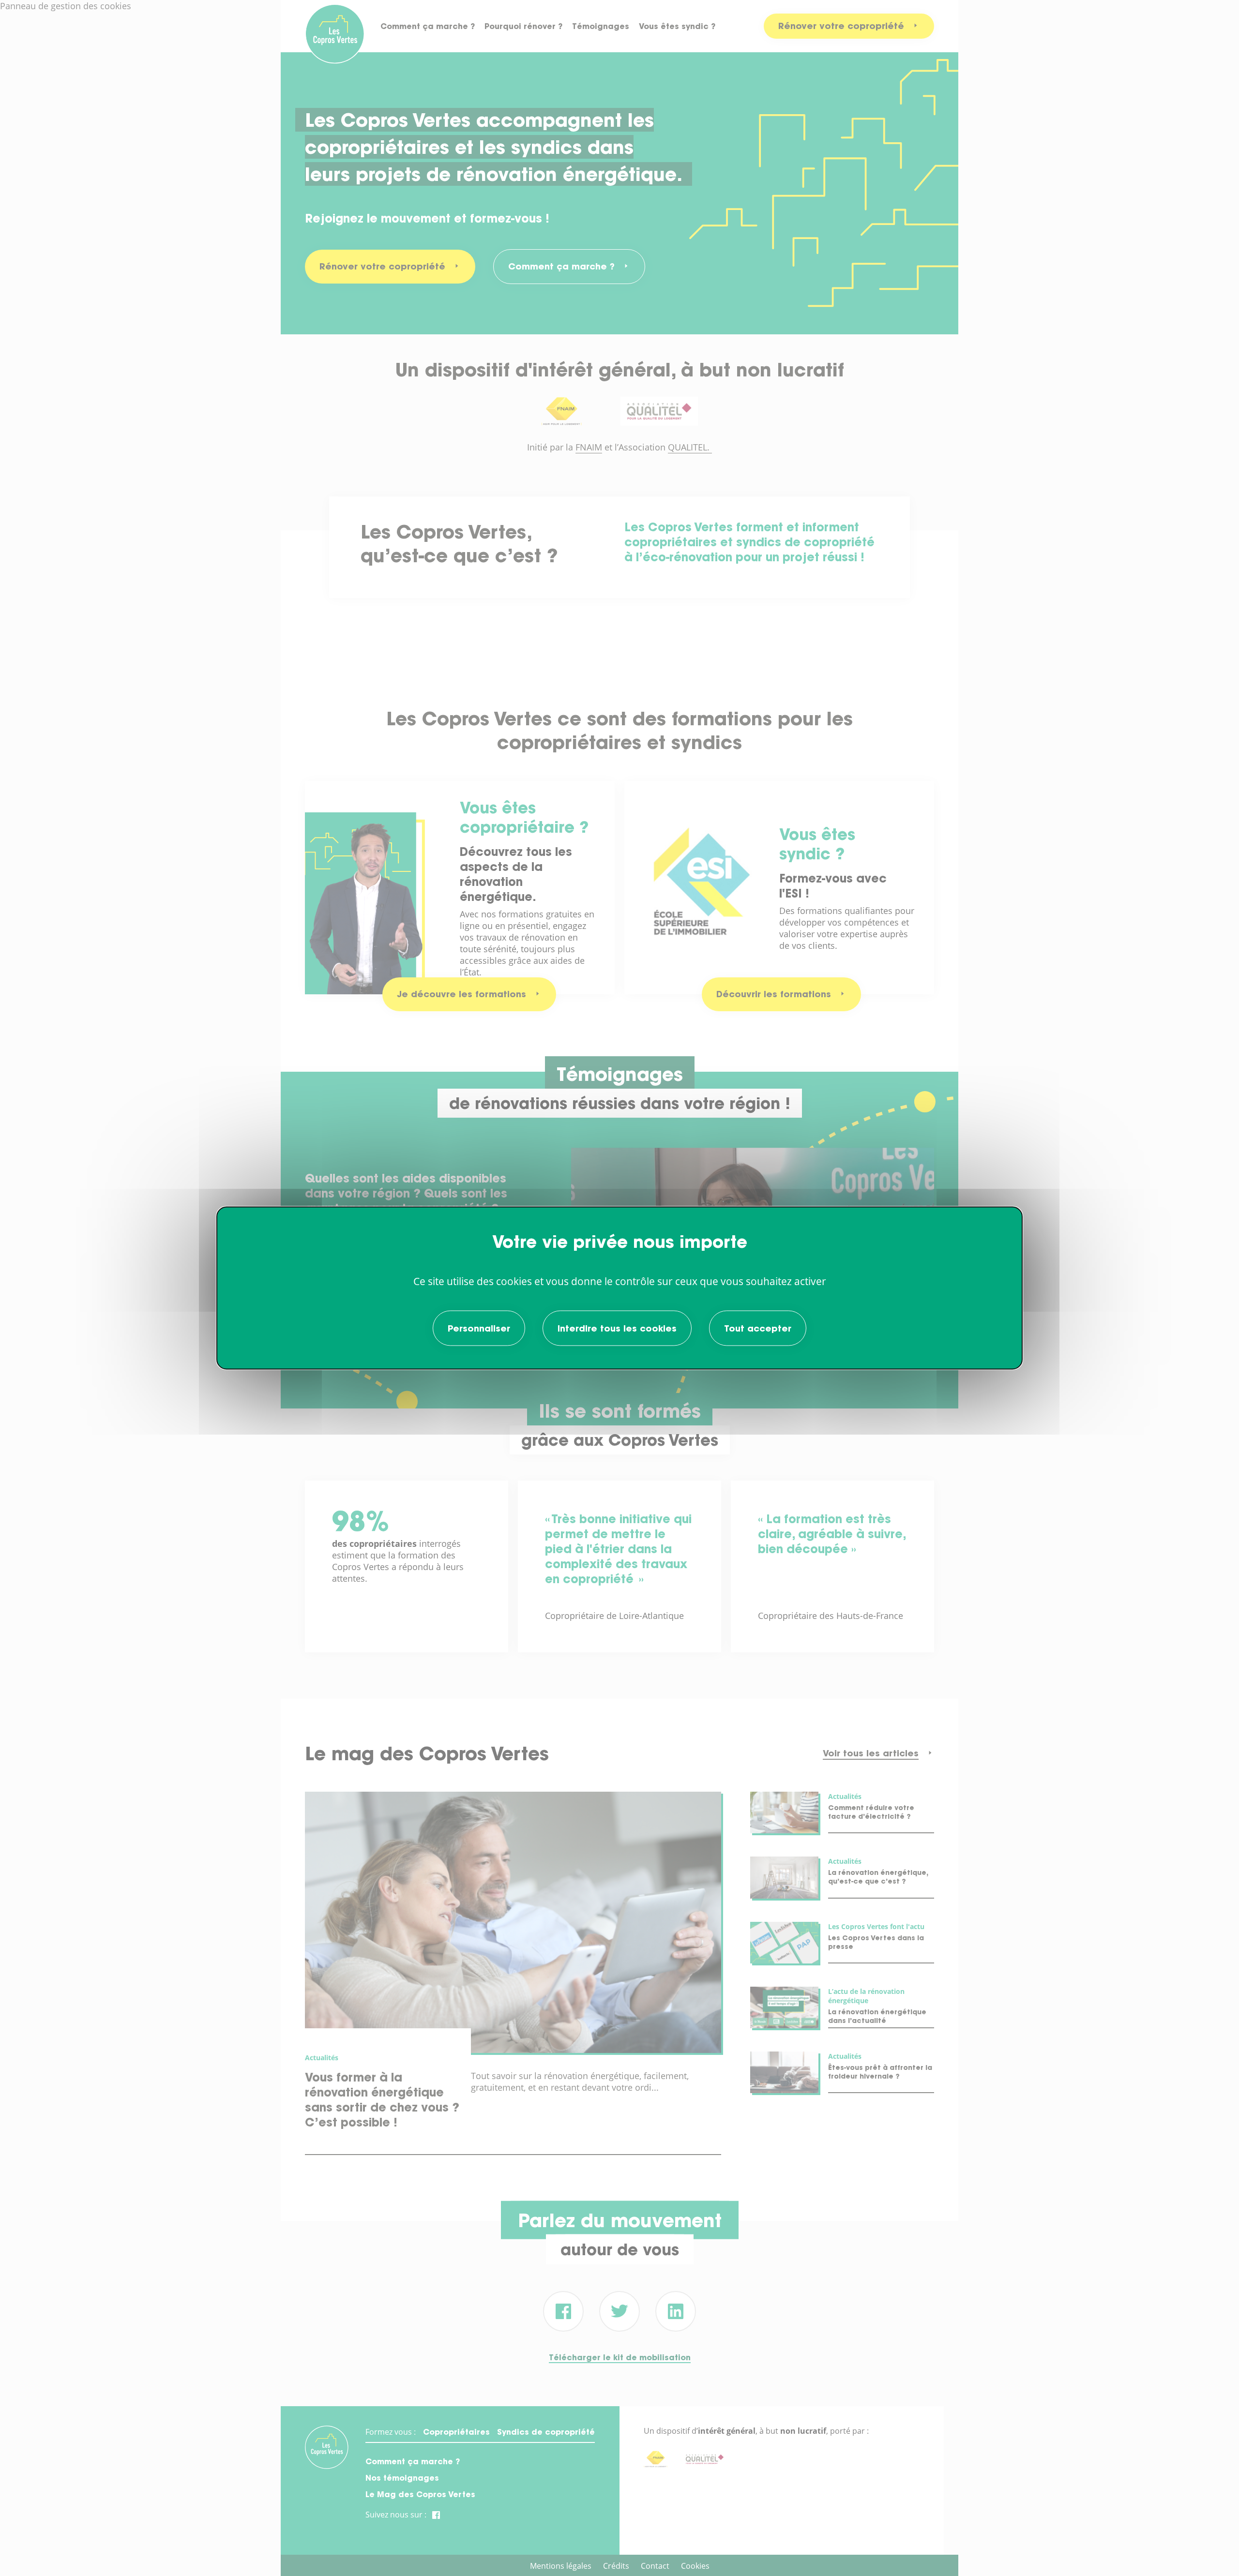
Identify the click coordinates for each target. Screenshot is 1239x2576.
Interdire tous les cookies (617, 1328)
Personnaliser (479, 1328)
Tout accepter (758, 1328)
